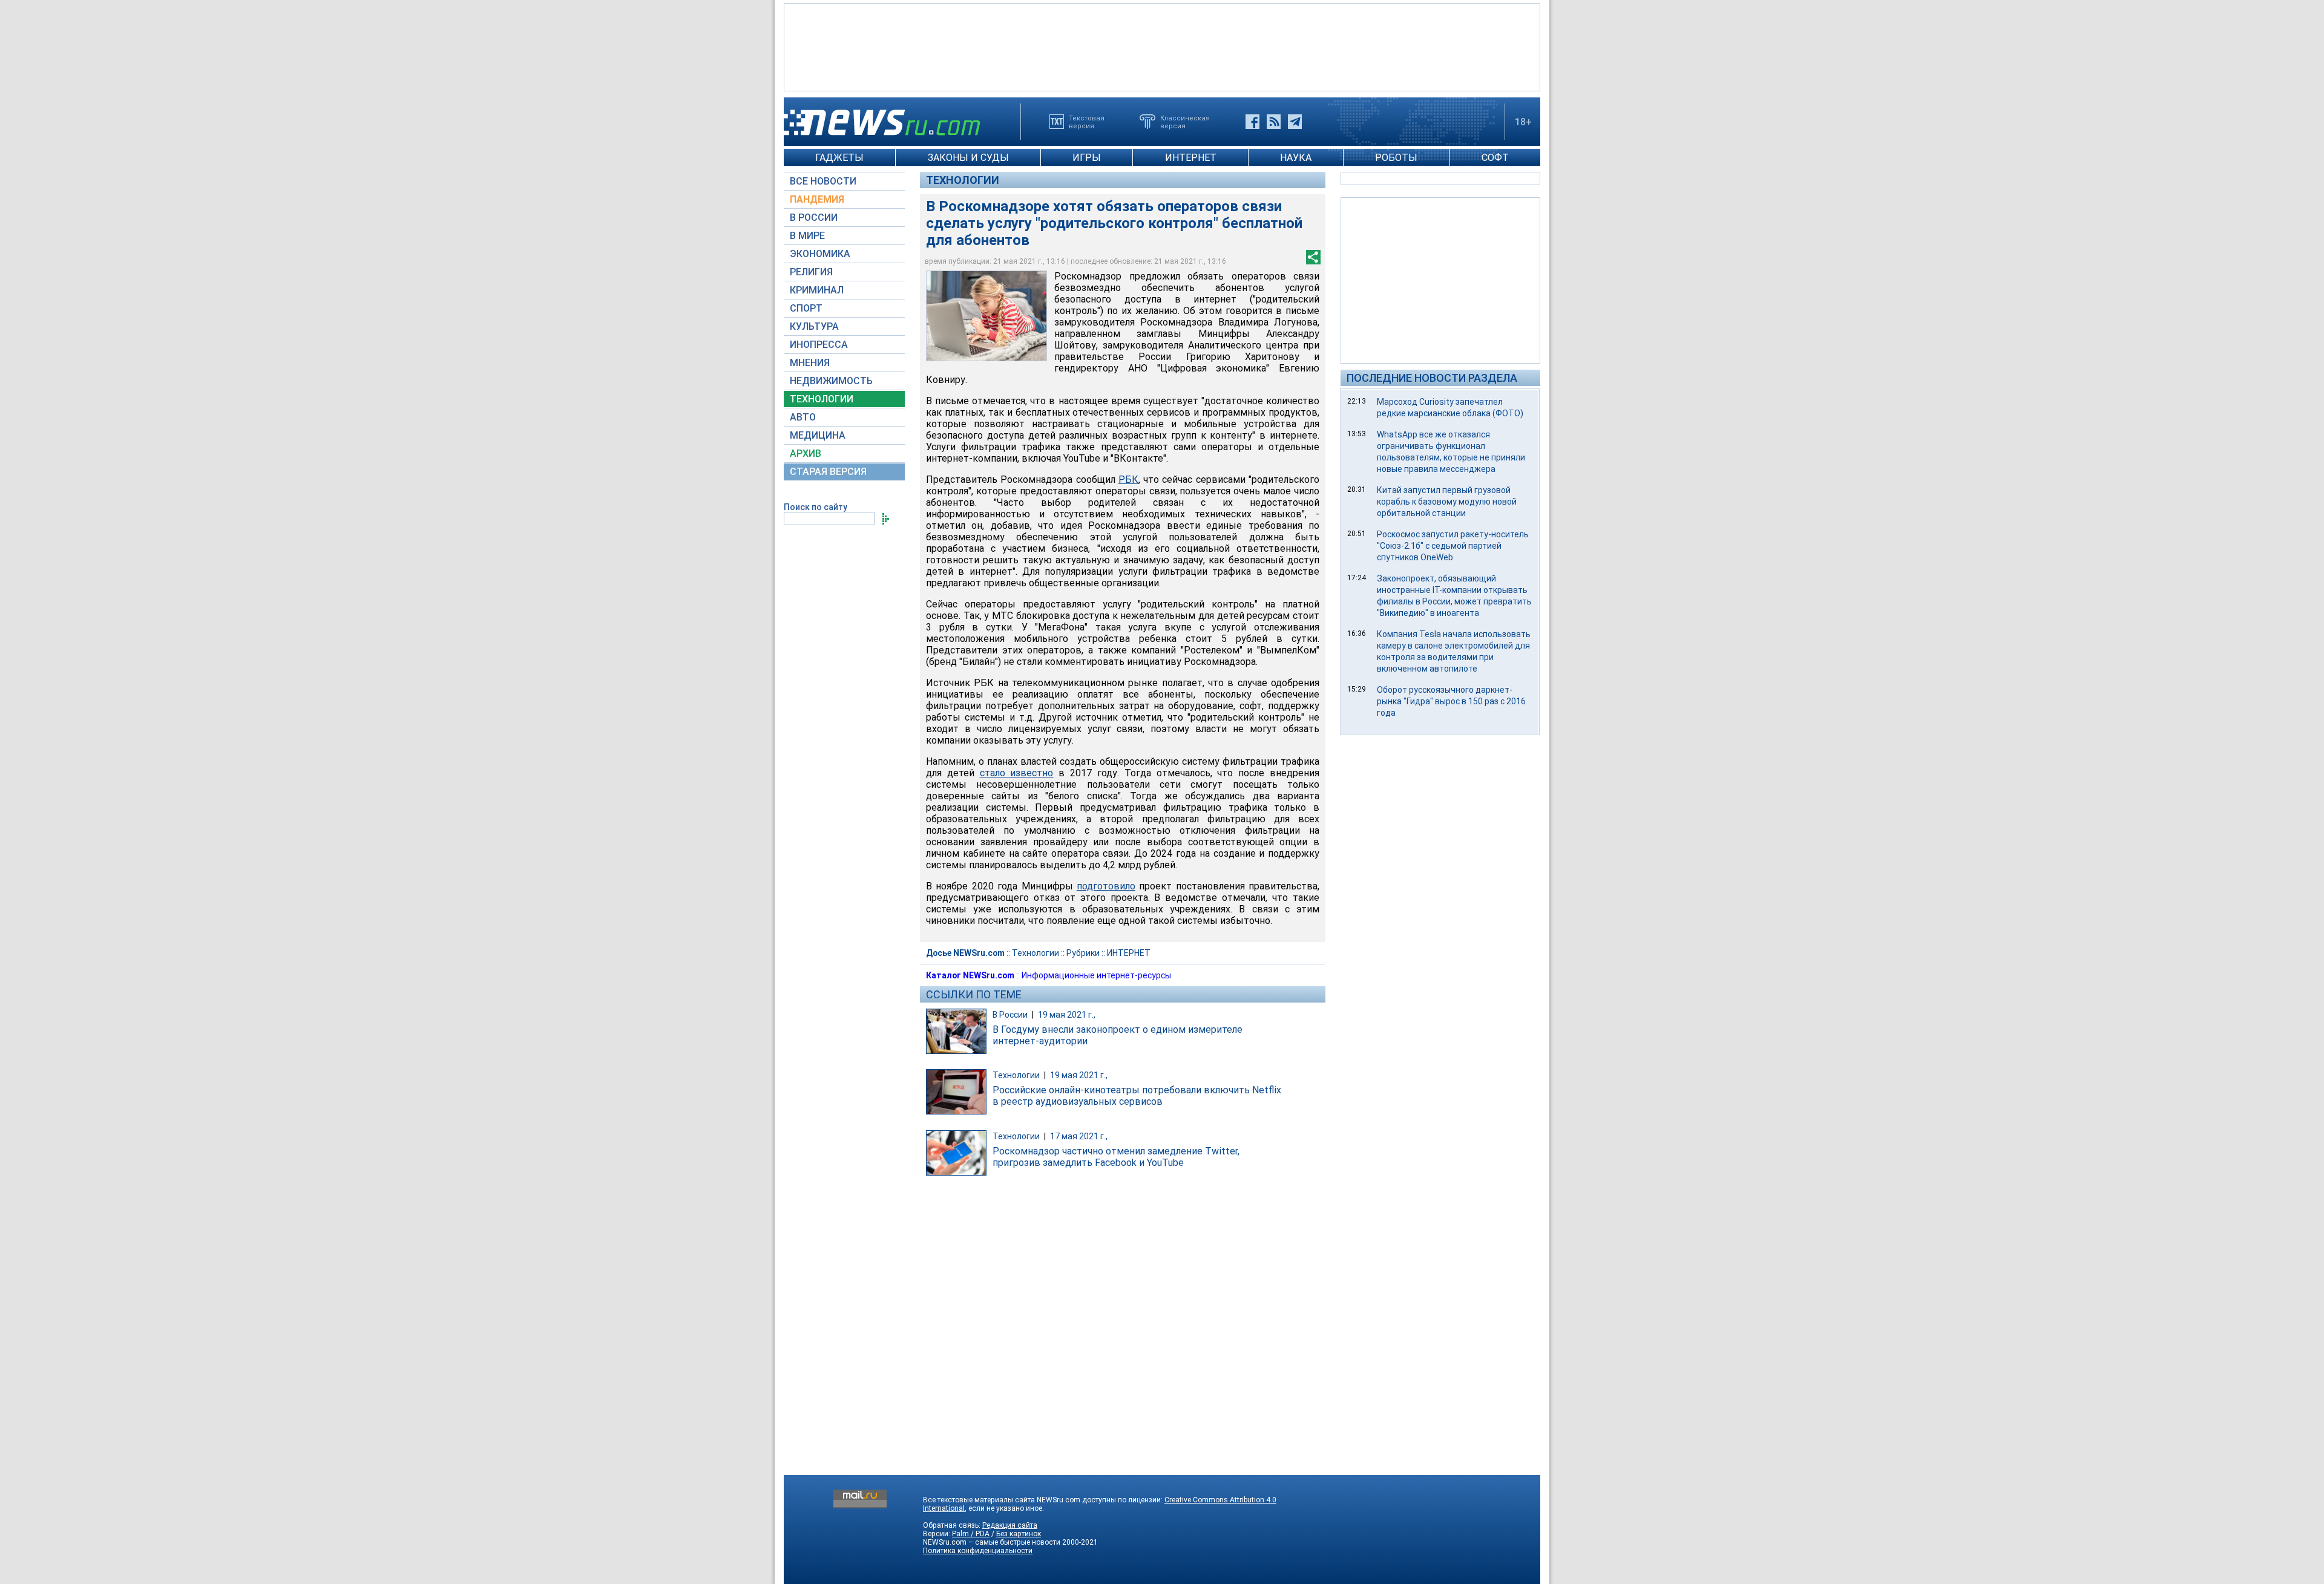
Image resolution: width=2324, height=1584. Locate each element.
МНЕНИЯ (810, 363)
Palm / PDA (971, 1534)
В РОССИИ (814, 218)
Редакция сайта (1010, 1525)
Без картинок (1019, 1534)
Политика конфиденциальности (978, 1551)
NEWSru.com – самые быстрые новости (992, 1542)
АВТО (803, 417)
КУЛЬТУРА (814, 326)
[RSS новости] (1274, 122)
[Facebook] (1252, 122)
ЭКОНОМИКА (820, 254)
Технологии (963, 180)
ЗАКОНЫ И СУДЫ (968, 158)
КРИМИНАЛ (817, 290)
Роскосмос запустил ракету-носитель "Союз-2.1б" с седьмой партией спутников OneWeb (1453, 546)
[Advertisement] (1162, 46)
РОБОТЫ (1396, 158)
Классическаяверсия (1185, 122)
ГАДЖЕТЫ (839, 158)
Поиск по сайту (816, 507)
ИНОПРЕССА (819, 345)
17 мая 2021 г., (1079, 1136)
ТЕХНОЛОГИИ (822, 399)
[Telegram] (1295, 122)
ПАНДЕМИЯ (817, 199)
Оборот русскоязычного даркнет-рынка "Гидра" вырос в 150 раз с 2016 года (1451, 701)
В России (1010, 1015)
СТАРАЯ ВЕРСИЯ (828, 472)
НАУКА (1296, 158)
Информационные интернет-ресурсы (1096, 975)
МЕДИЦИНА (818, 435)
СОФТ (1495, 158)
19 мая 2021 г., (1067, 1015)
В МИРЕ (807, 236)
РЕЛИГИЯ (811, 272)
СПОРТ (806, 308)
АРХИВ (806, 453)
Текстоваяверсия (1087, 122)
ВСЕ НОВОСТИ (823, 181)
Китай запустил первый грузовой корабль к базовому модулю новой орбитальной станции (1447, 502)
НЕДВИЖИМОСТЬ (831, 381)
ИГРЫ (1087, 158)
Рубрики (1083, 953)
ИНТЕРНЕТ (1191, 158)
